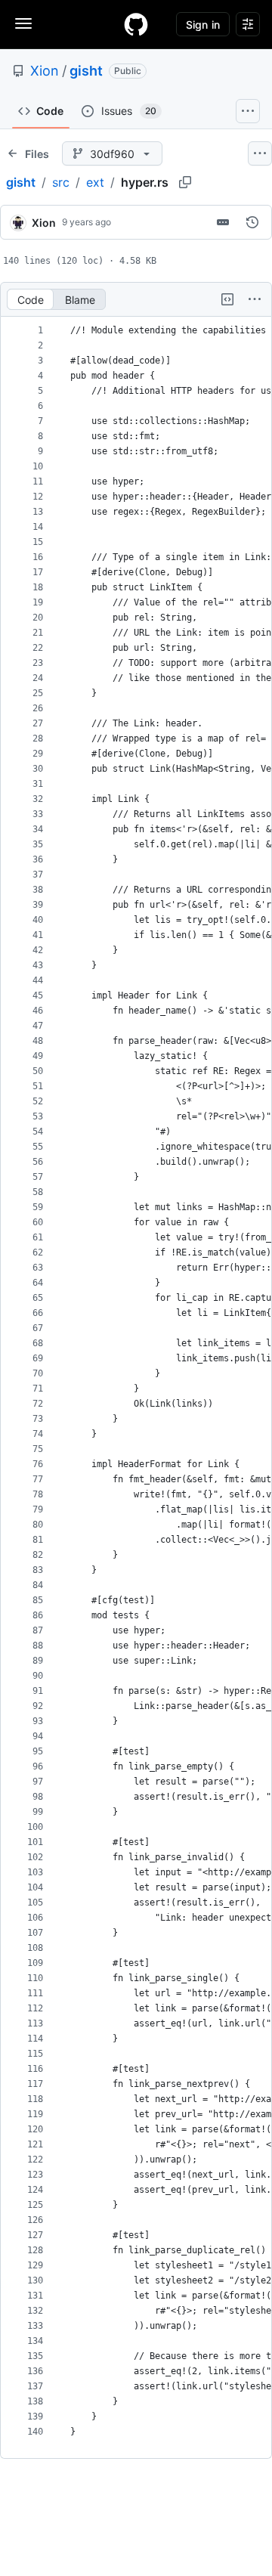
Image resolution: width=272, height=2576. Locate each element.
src (61, 182)
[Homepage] (136, 24)
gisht (86, 71)
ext (95, 182)
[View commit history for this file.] (252, 222)
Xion (45, 71)
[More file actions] (255, 299)
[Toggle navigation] (23, 23)
